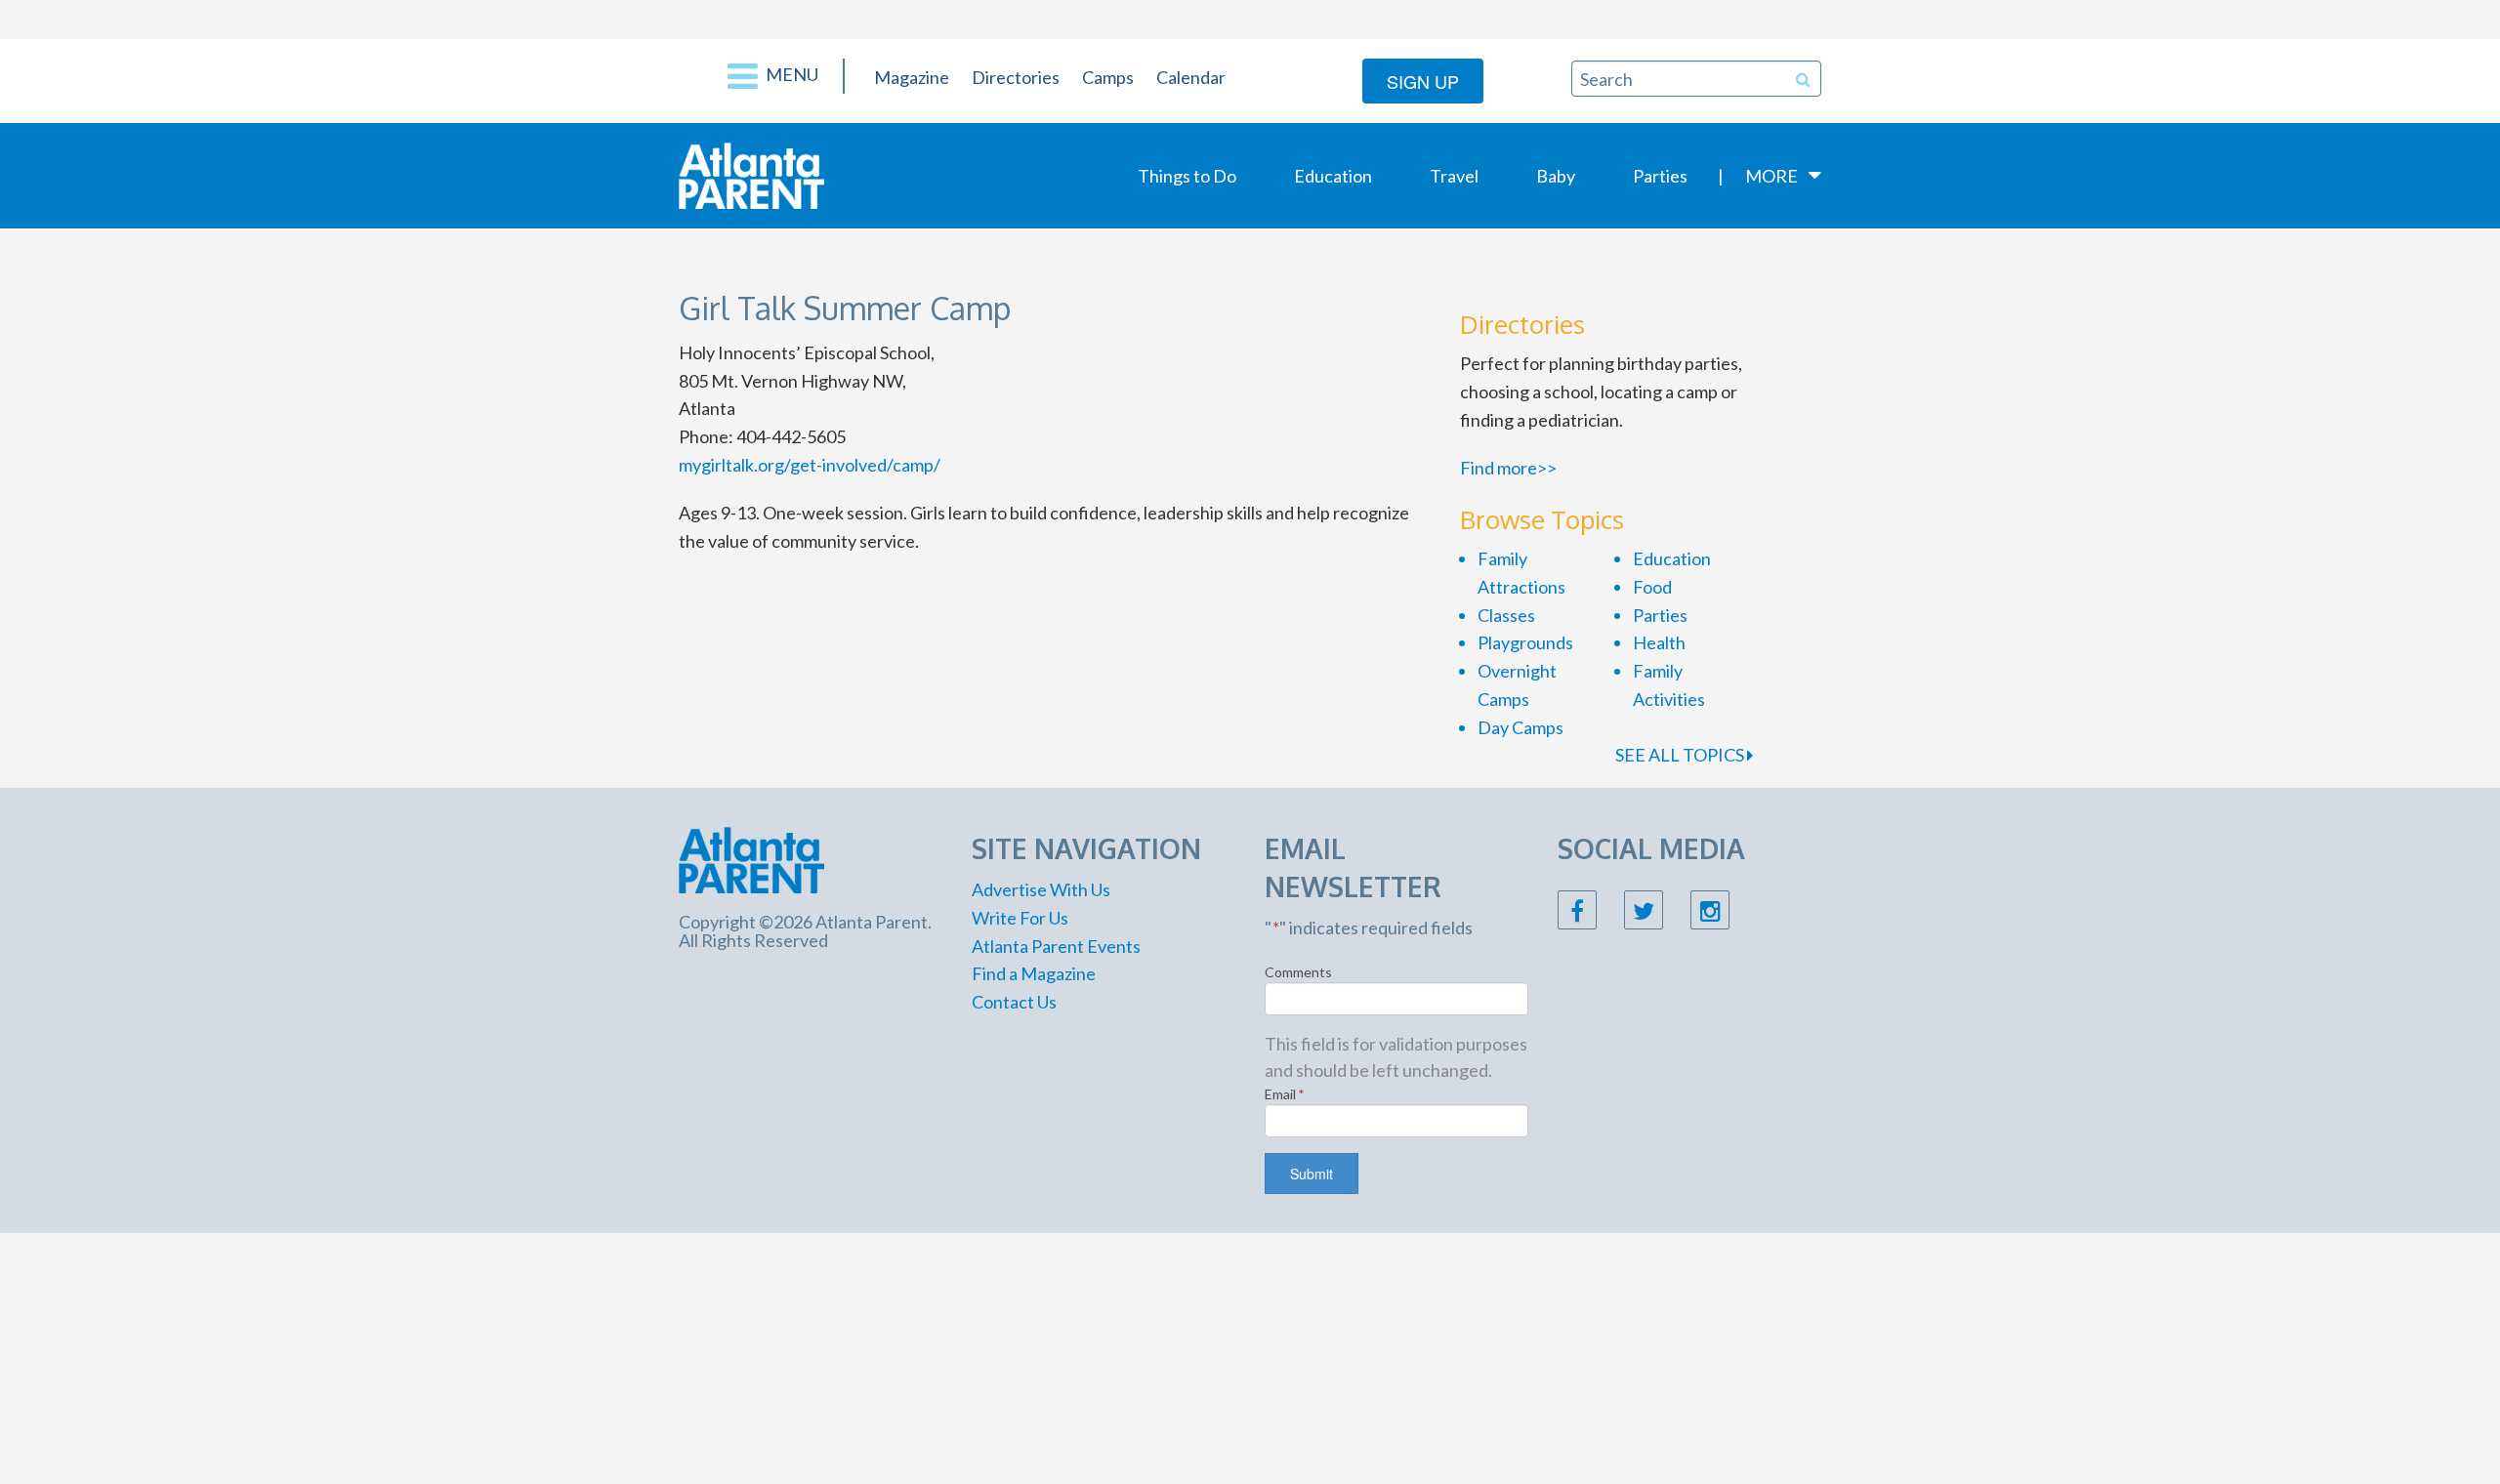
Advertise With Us (1041, 889)
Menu (791, 74)
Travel (1454, 176)
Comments (1298, 972)
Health (1659, 642)
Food (1652, 587)
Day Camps (1521, 727)
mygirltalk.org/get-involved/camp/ (810, 465)
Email (1285, 1094)
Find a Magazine (1034, 973)
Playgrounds (1525, 642)
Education (1333, 176)
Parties (1660, 176)
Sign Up (1423, 81)
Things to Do (1187, 176)
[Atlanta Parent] (751, 174)
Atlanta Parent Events (1056, 946)
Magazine (912, 77)
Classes (1506, 615)
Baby (1556, 176)
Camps (1108, 77)
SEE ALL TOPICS (1681, 755)
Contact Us (1014, 1002)
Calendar (1191, 77)
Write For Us (1020, 918)
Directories (1016, 77)
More (1771, 176)
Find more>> (1508, 468)
